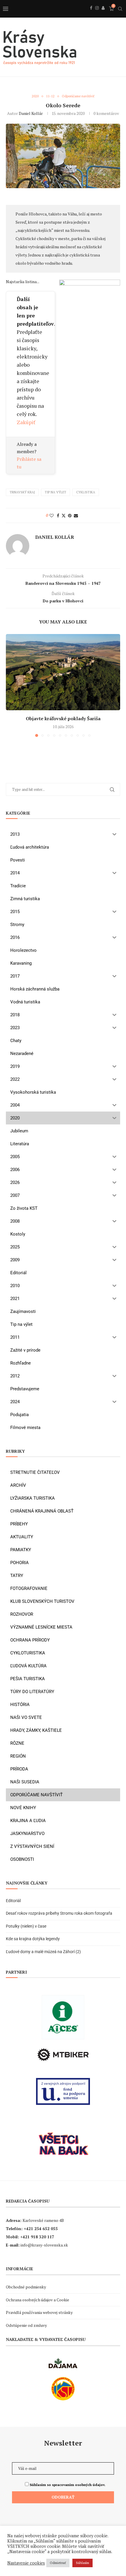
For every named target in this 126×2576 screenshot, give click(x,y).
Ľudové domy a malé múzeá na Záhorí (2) (43, 1952)
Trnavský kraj (22, 492)
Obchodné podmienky (26, 2287)
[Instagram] (97, 14)
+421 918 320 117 (37, 2237)
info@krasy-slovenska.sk (44, 2245)
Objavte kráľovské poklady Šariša (63, 718)
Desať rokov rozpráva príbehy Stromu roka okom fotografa (59, 1913)
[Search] (120, 9)
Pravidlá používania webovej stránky (39, 2312)
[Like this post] (52, 515)
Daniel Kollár (31, 113)
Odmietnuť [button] (58, 2563)
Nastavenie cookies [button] (26, 2563)
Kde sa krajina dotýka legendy (33, 1939)
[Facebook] (91, 14)
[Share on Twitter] (64, 515)
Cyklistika (86, 492)
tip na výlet (56, 492)
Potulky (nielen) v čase (26, 1926)
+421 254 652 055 (41, 2228)
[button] (11, 685)
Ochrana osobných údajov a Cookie (38, 2300)
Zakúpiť (26, 422)
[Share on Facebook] (58, 515)
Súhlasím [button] (82, 2563)
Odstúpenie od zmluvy (26, 2325)
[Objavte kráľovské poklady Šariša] (63, 672)
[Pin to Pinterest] (70, 515)
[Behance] (103, 14)
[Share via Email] (76, 515)
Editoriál (13, 1901)
